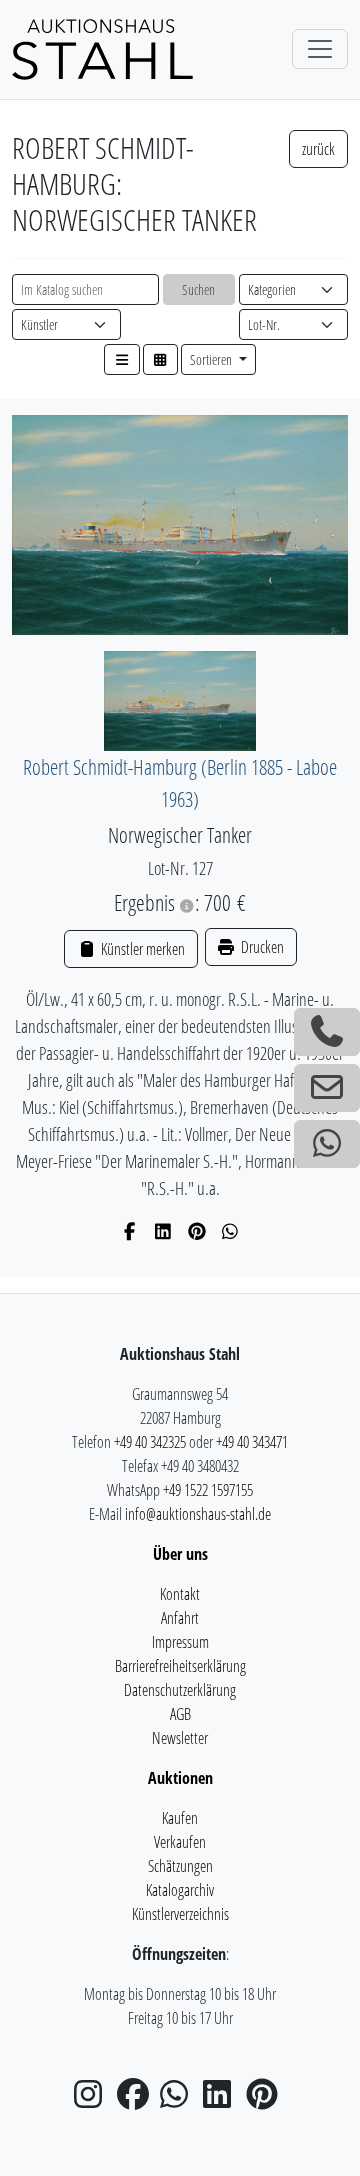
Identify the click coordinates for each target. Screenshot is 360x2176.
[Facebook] (130, 1231)
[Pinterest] (197, 1231)
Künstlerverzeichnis (180, 1914)
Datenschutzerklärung (180, 1690)
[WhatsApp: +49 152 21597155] (327, 1144)
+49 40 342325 (150, 1442)
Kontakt (180, 1594)
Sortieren (212, 359)
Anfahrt (180, 1618)
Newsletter (180, 1738)
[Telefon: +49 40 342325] (327, 1032)
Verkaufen (180, 1842)
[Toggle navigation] (320, 49)
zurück (318, 149)
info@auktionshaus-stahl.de (198, 1514)
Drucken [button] (261, 947)
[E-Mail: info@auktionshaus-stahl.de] (327, 1088)
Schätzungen (180, 1866)
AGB (180, 1714)
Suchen (198, 289)
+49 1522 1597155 (208, 1490)
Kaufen (180, 1818)
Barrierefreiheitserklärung (180, 1666)
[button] (122, 359)
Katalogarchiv (180, 1890)
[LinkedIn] (163, 1231)
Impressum (180, 1642)
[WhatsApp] (230, 1231)
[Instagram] (94, 2100)
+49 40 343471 (252, 1442)
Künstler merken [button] (141, 949)
